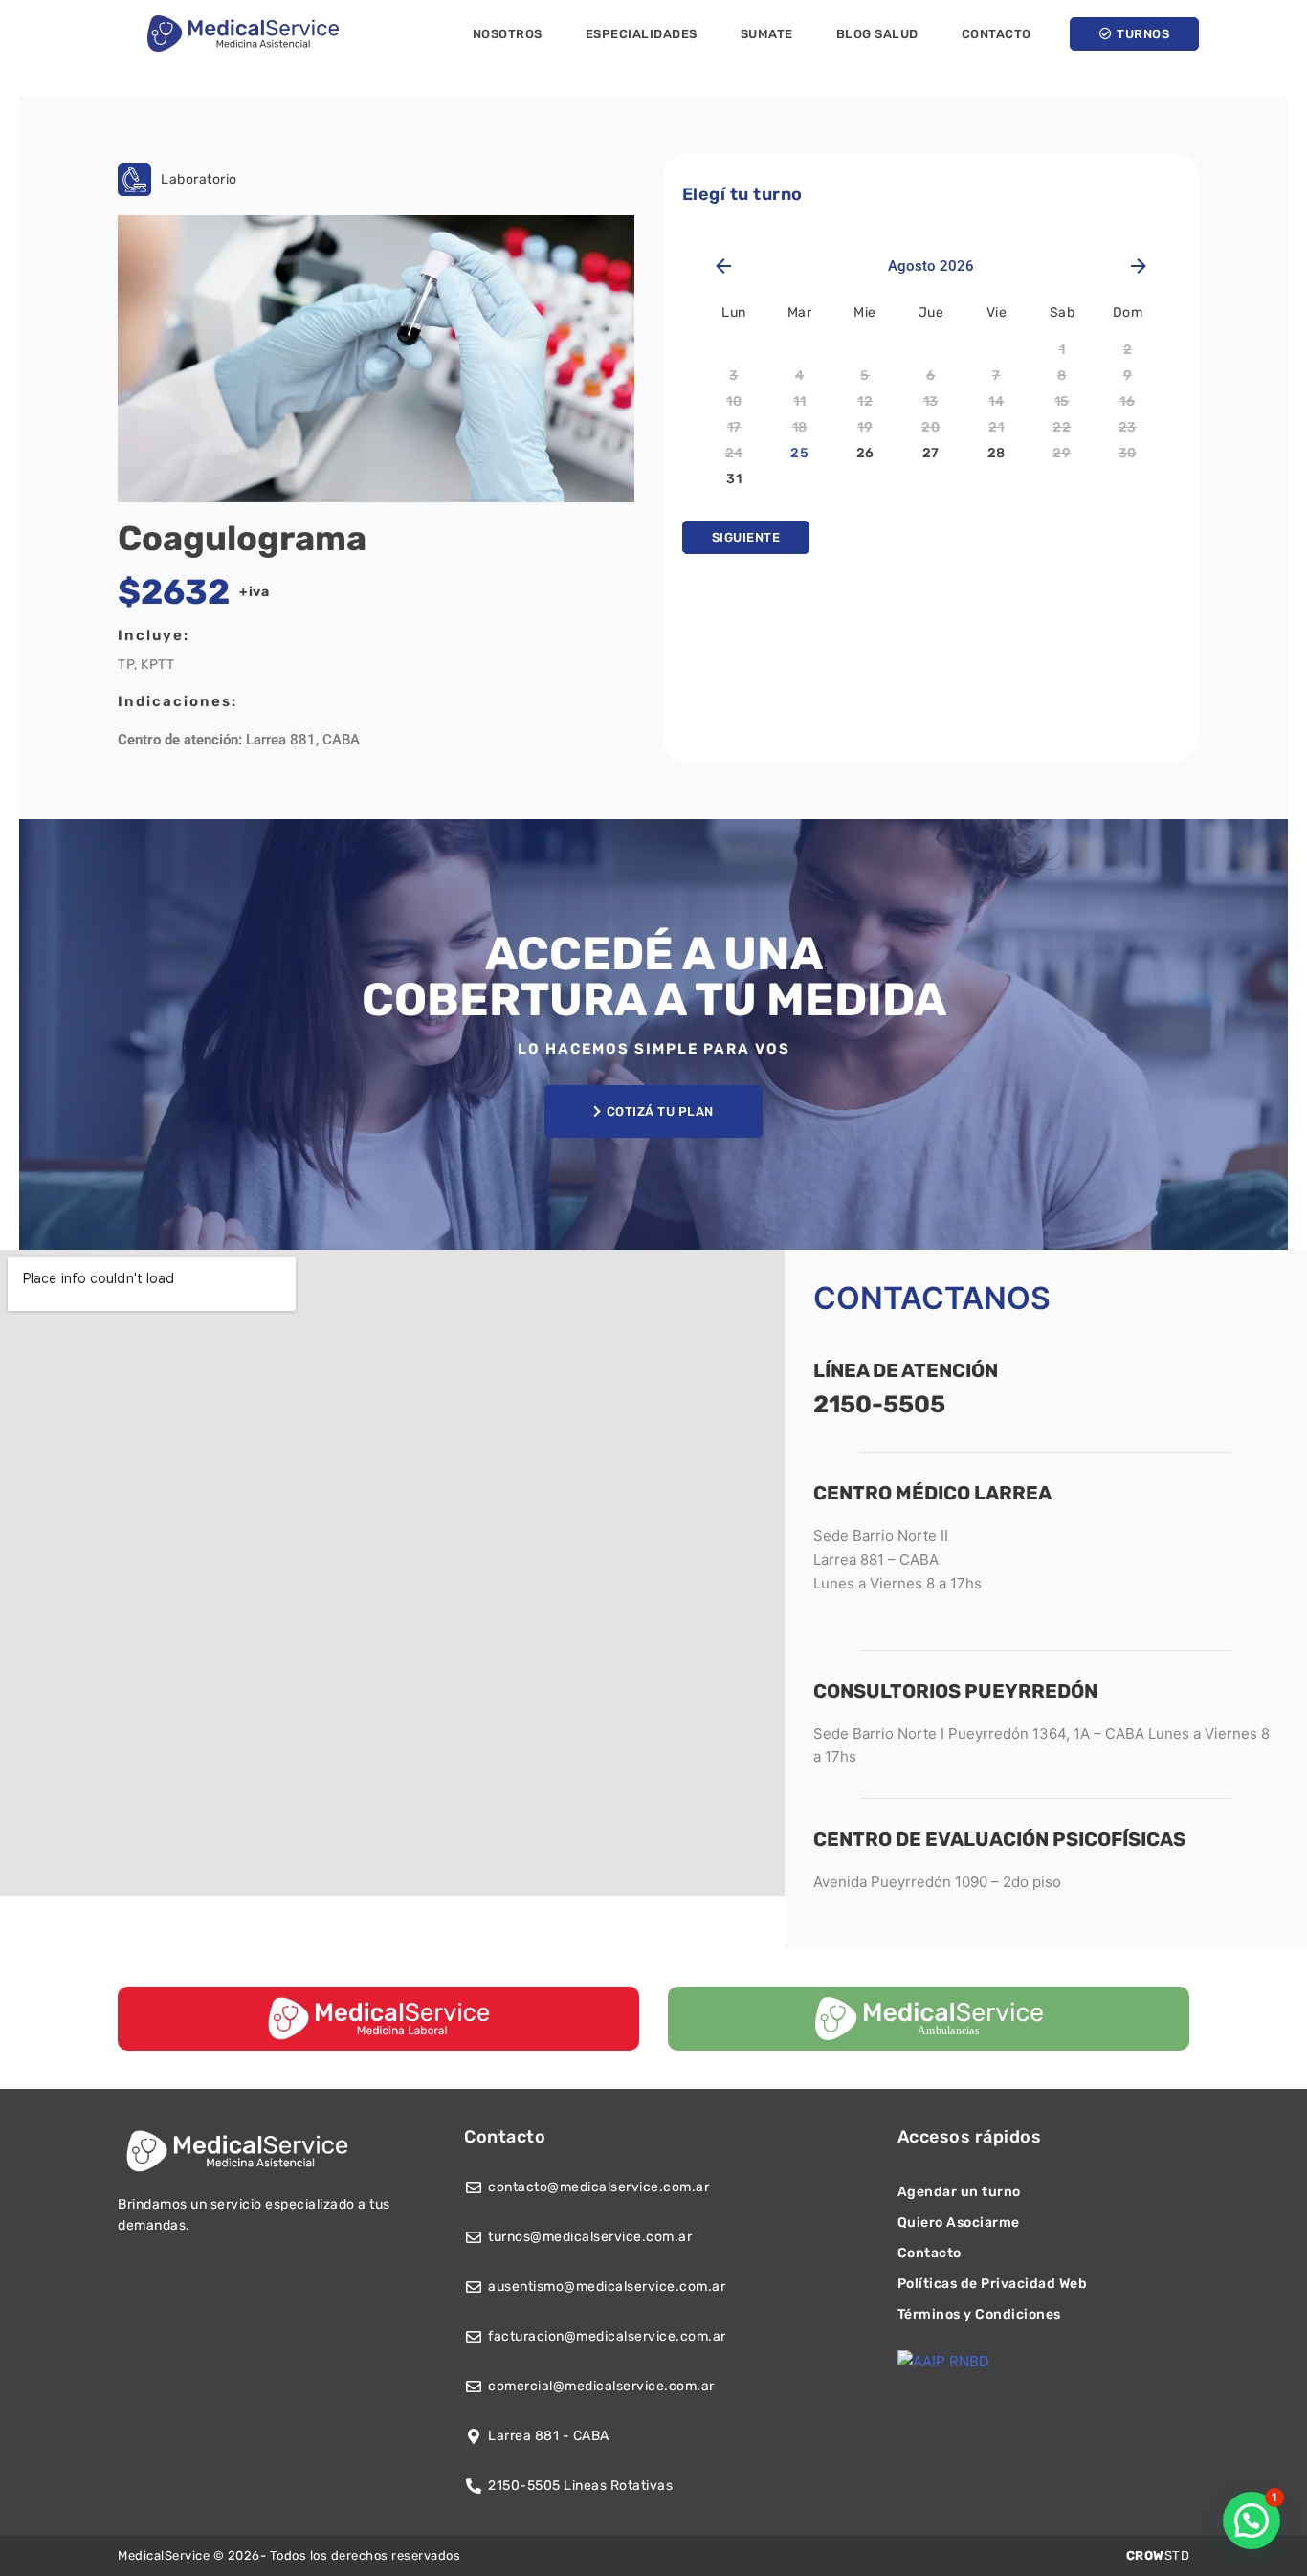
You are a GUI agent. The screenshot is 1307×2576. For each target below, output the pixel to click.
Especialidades (642, 34)
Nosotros (508, 34)
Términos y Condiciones (979, 2314)
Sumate (767, 34)
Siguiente (746, 537)
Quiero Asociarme (959, 2222)
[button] (1252, 2520)
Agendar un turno (959, 2192)
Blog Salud (877, 34)
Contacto (997, 34)
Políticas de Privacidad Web (993, 2284)
